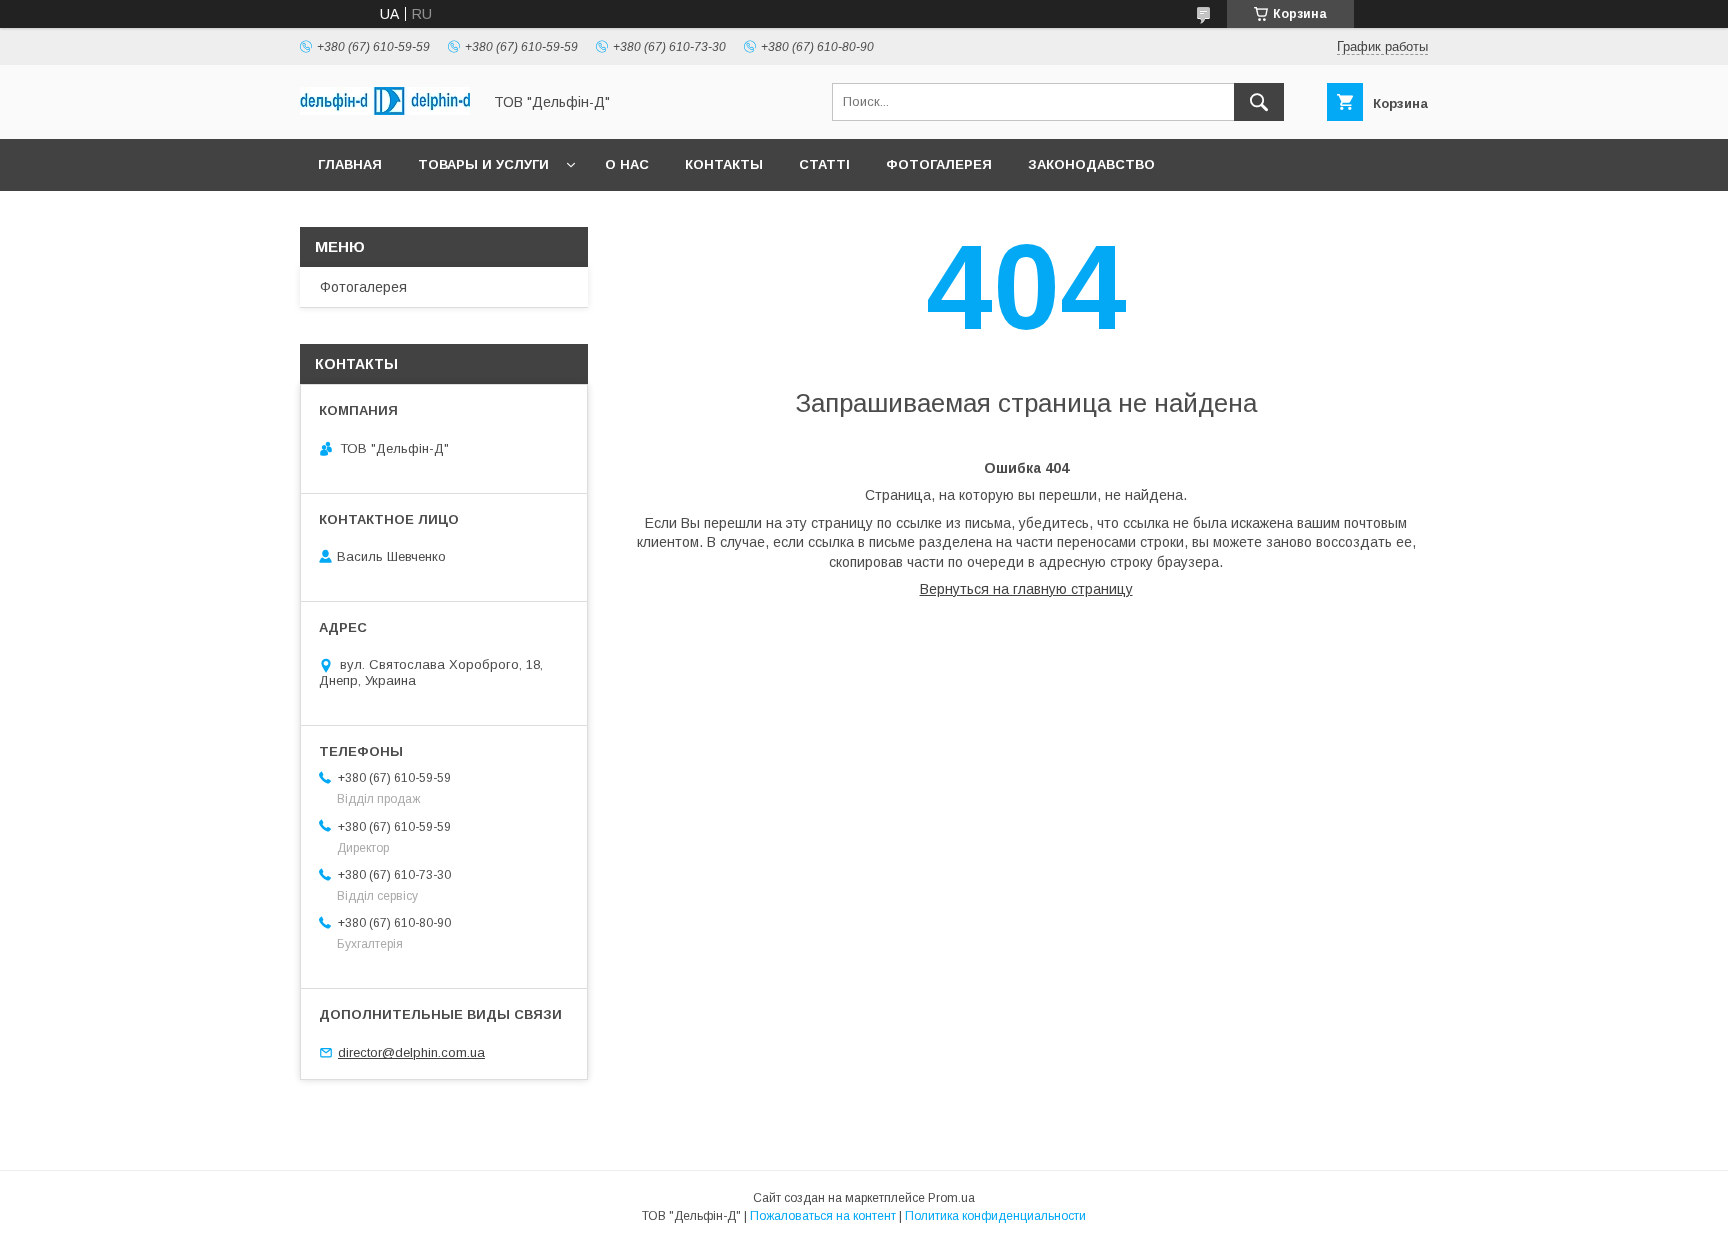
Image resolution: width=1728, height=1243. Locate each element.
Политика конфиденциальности (995, 1216)
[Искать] (1259, 102)
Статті (824, 164)
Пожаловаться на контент (823, 1216)
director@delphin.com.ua (411, 1052)
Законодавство (1091, 164)
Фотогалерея (939, 164)
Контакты (724, 164)
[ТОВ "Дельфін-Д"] (385, 110)
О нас (627, 164)
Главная (350, 164)
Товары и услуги (483, 164)
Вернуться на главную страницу (1026, 589)
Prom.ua (951, 1198)
